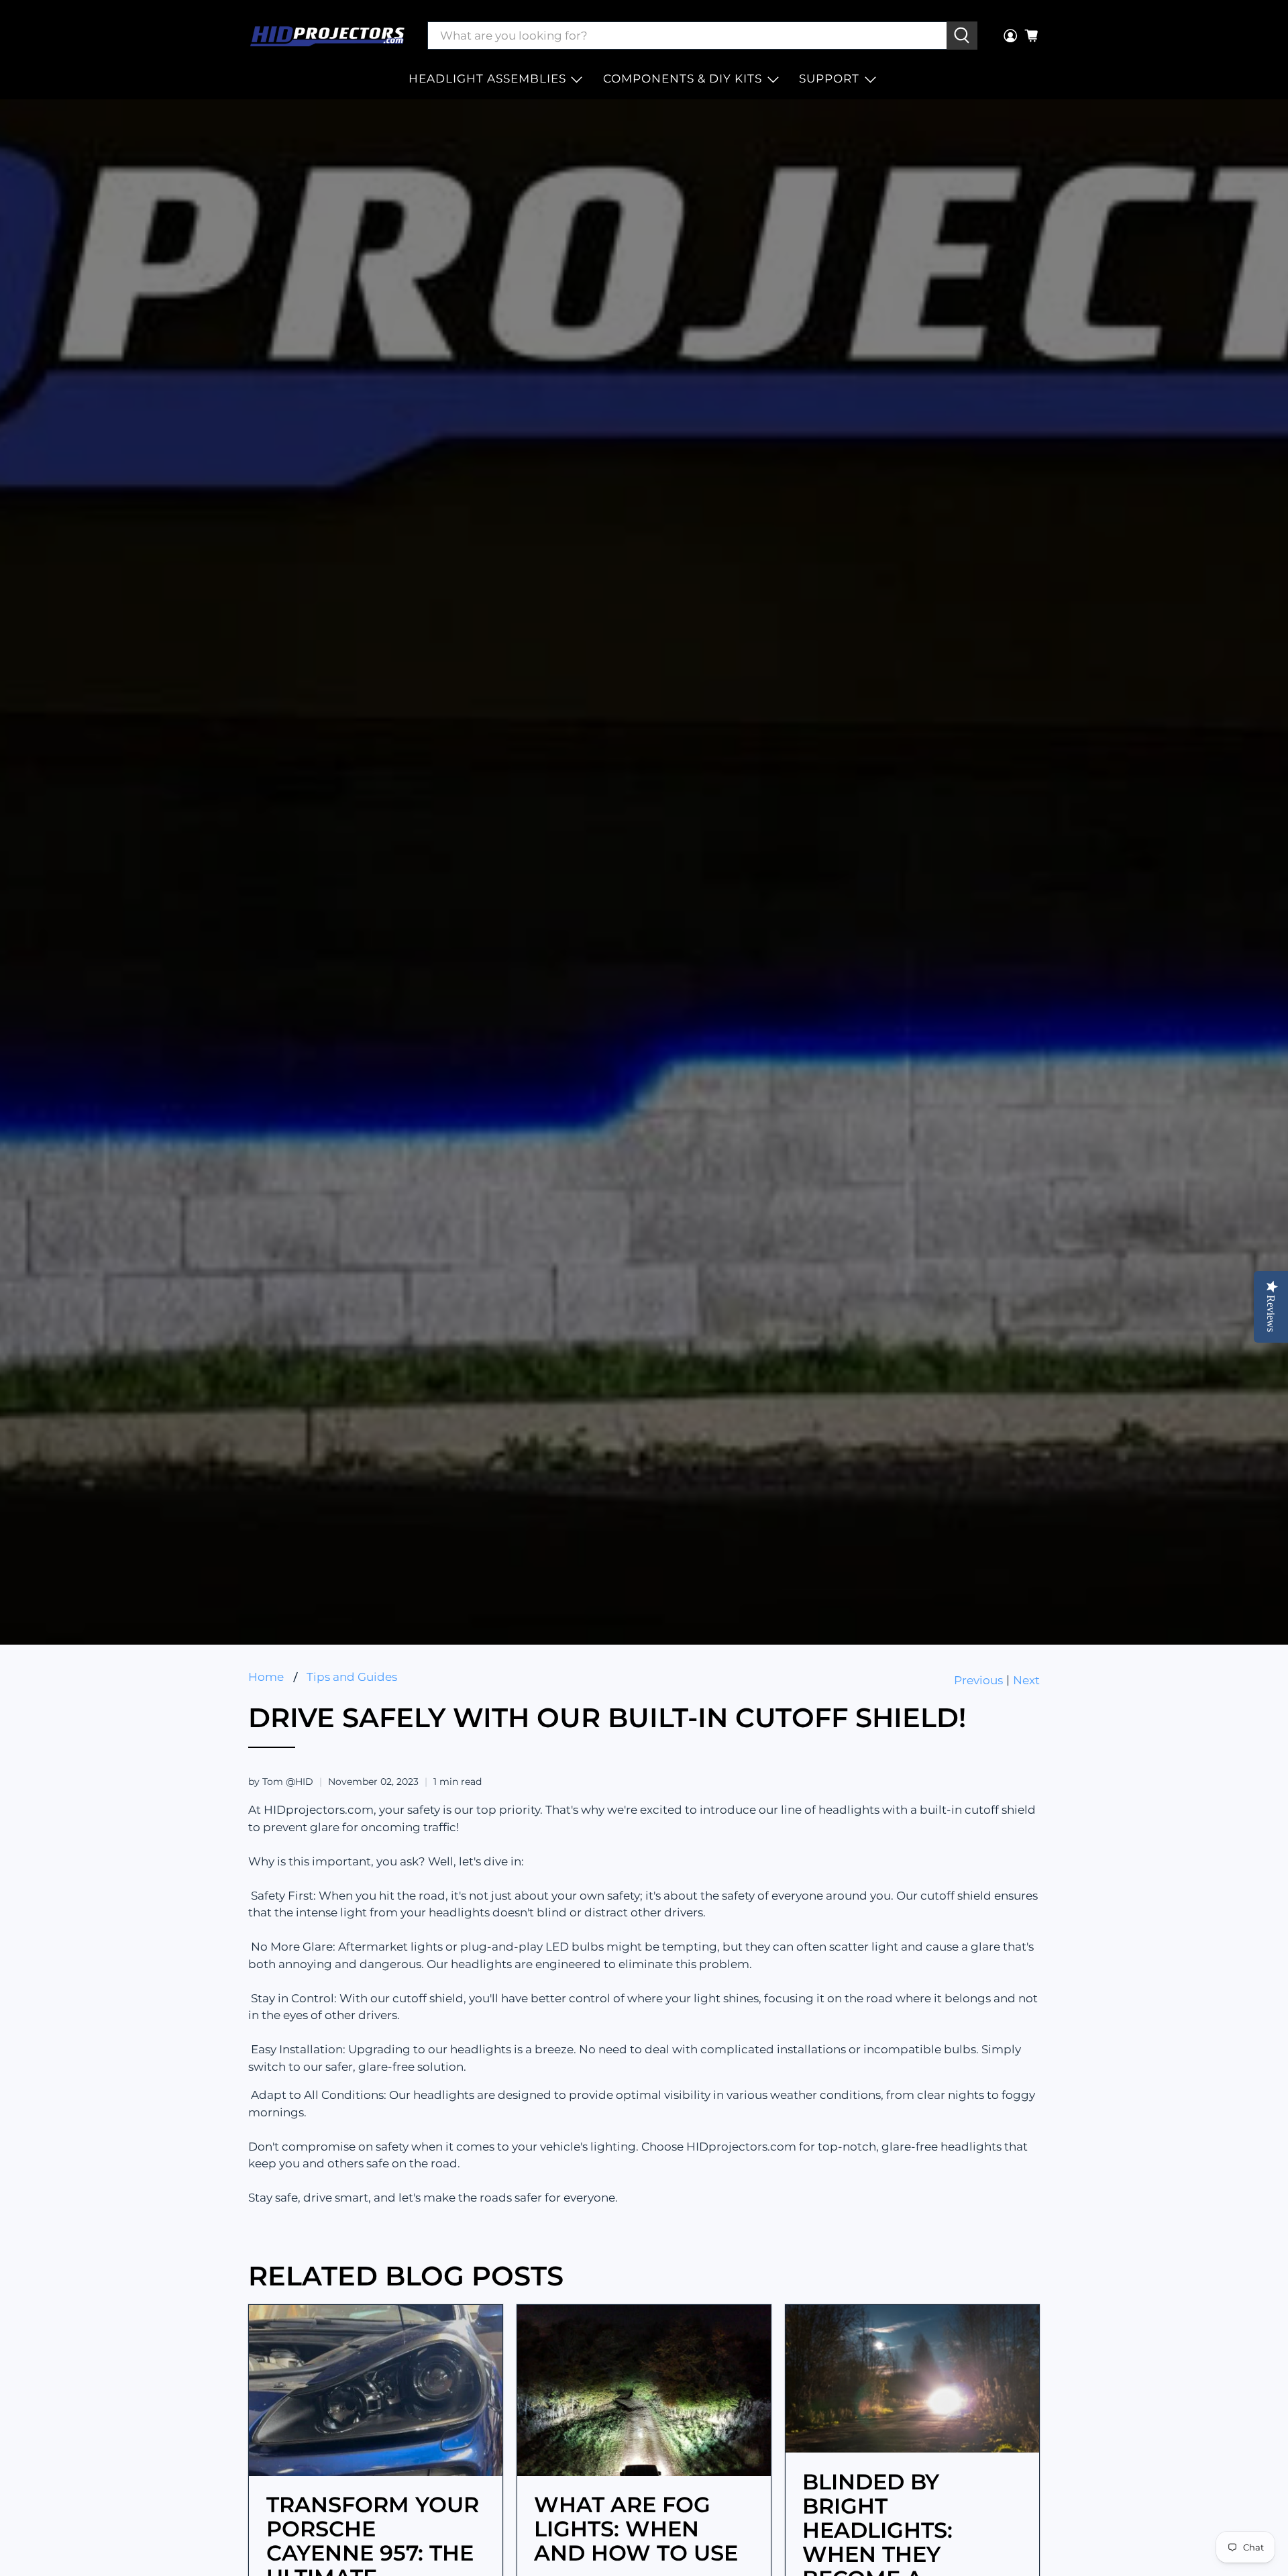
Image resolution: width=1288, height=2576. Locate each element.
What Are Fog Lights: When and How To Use (636, 2529)
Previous (978, 1681)
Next (1026, 1681)
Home (266, 1677)
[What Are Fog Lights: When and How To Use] (644, 2390)
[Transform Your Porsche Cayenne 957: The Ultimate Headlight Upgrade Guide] (376, 2390)
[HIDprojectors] (327, 36)
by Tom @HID (281, 1782)
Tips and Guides (352, 1677)
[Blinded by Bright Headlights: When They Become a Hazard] (912, 2379)
